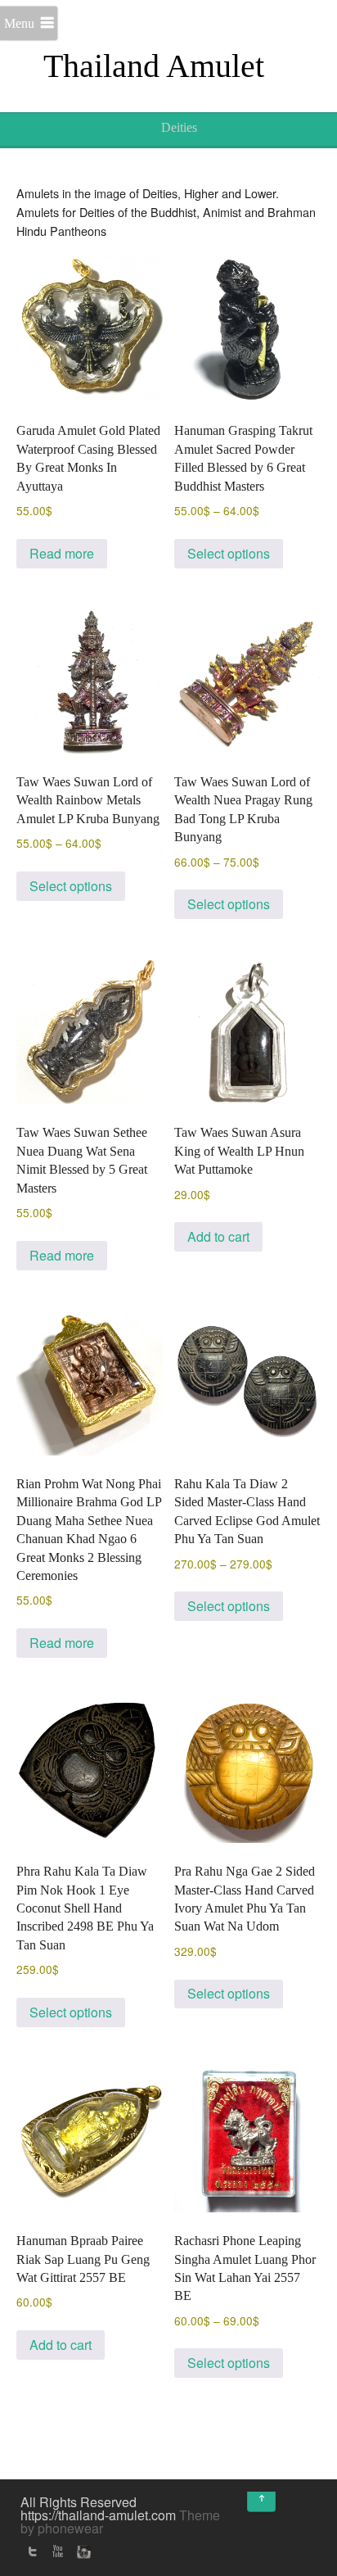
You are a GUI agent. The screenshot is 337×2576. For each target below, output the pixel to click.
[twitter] (33, 2551)
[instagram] (82, 2551)
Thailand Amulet (154, 66)
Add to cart (218, 1236)
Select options (229, 553)
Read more (62, 553)
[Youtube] (57, 2551)
